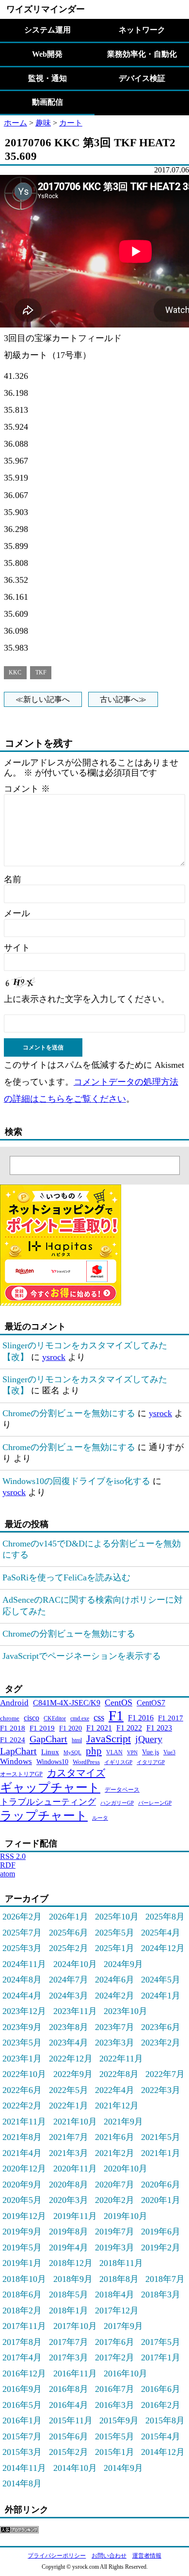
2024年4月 (22, 1996)
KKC (15, 673)
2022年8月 (119, 2074)
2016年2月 (161, 2405)
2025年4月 (161, 1933)
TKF (41, 673)
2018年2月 (22, 2311)
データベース (122, 1790)
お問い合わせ (109, 2556)
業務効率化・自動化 (142, 54)
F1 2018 (13, 1728)
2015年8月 (165, 2420)
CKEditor (55, 1718)
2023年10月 (126, 2011)
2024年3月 (69, 1996)
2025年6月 (69, 1933)
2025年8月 (165, 1917)
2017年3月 (69, 2357)
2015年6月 (69, 2436)
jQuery (149, 1739)
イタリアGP (151, 1762)
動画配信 (47, 102)
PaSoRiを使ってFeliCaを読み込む (66, 1577)
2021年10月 (75, 2122)
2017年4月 (22, 2357)
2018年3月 (161, 2295)
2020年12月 (24, 2169)
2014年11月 (24, 2468)
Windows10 (52, 1762)
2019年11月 (75, 2216)
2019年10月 (126, 2216)
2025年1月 (115, 1948)
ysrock (54, 1357)
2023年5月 (22, 2043)
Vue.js (150, 1752)
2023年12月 (24, 2011)
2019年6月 (161, 2232)
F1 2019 (42, 1728)
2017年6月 (115, 2342)
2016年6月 (161, 2389)
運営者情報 (147, 2556)
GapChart (48, 1739)
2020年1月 (161, 2200)
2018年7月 (165, 2279)
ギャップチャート (50, 1788)
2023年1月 (22, 2059)
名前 (13, 879)
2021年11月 (24, 2122)
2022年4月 (115, 2090)
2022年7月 (165, 2074)
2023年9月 (22, 2027)
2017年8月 (22, 2342)
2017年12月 (117, 2311)
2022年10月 (24, 2074)
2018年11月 (121, 2263)
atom (8, 1874)
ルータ (100, 1818)
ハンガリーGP (117, 1803)
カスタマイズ (76, 1773)
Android (14, 1703)
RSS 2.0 (13, 1856)
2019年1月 (22, 2263)
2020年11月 (75, 2169)
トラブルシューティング (48, 1802)
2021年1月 (161, 2153)
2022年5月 (69, 2090)
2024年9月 (123, 1964)
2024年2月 (115, 1996)
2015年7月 (22, 2436)
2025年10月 (117, 1917)
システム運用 (47, 30)
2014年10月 (75, 2468)
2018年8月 (119, 2279)
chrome (10, 1718)
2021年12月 (117, 2106)
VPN (132, 1753)
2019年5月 (22, 2248)
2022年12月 (71, 2059)
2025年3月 (22, 1948)
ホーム (16, 123)
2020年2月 (115, 2200)
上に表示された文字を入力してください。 (87, 999)
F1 (116, 1716)
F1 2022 (129, 1728)
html (77, 1740)
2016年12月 (24, 2373)
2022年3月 (161, 2090)
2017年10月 (75, 2326)
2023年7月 (115, 2027)
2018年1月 (69, 2311)
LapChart (18, 1751)
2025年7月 (22, 1933)
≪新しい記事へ (43, 699)
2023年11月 (75, 2011)
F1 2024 (13, 1740)
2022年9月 (73, 2074)
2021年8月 (22, 2137)
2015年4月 (161, 2436)
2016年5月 (22, 2405)
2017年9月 (123, 2326)
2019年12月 (24, 2216)
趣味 (43, 123)
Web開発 (47, 54)
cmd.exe (80, 1718)
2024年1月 (161, 1996)
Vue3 (169, 1752)
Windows (16, 1761)
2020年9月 (22, 2185)
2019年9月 (22, 2232)
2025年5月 (115, 1933)
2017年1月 (161, 2357)
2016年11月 (75, 2373)
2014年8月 (22, 2483)
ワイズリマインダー (46, 9)
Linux (50, 1752)
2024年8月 (22, 1980)
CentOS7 (151, 1703)
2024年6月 (115, 1980)
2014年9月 (123, 2468)
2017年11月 (24, 2326)
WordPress (86, 1762)
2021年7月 (69, 2137)
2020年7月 (115, 2185)
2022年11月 (121, 2059)
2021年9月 (123, 2122)
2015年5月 (115, 2436)
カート (71, 123)
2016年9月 (22, 2389)
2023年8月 (69, 2027)
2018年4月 (115, 2295)
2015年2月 (69, 2452)
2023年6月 (161, 2027)
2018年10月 (24, 2279)
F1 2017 (171, 1718)
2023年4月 (69, 2043)
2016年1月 (22, 2420)
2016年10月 (126, 2373)
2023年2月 (161, 2043)
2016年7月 (115, 2389)
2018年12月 (71, 2263)
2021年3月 (69, 2153)
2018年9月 (73, 2279)
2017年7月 (69, 2342)
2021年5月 (161, 2137)
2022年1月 (69, 2106)
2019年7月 (115, 2232)
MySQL (72, 1752)
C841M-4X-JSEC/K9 (67, 1703)
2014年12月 (163, 2452)
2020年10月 (126, 2169)
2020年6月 (161, 2185)
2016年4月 (69, 2405)
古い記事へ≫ (123, 699)
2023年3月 (115, 2043)
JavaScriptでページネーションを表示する (82, 1656)
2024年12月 (163, 1948)
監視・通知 (47, 78)
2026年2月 (22, 1917)
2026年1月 (69, 1917)
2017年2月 (115, 2357)
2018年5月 (69, 2295)
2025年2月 (69, 1948)
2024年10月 (75, 1964)
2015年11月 (71, 2420)
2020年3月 (69, 2200)
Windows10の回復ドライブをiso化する (76, 1481)
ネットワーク (142, 30)
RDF (8, 1865)
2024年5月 (161, 1980)
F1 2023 (159, 1728)
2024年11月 (24, 1964)
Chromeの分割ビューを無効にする (69, 1413)
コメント (27, 789)
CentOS (118, 1702)
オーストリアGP (21, 1774)
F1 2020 (71, 1728)
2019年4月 (69, 2248)
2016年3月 (115, 2405)
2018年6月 (22, 2295)
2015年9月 (119, 2420)
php (94, 1751)
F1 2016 (141, 1718)
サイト (17, 948)
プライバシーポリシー (57, 2556)
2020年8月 (69, 2185)
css (99, 1717)
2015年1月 (115, 2452)
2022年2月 (22, 2106)
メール (17, 913)
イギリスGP (118, 1762)
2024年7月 (69, 1980)
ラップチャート (44, 1816)
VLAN (114, 1752)
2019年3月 (115, 2248)
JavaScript (109, 1739)
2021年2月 (115, 2153)
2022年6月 (22, 2090)
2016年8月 (69, 2389)
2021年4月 (22, 2153)
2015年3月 (22, 2452)
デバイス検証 (142, 78)
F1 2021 (99, 1728)
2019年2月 (161, 2248)
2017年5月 (161, 2342)
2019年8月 (69, 2232)
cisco (31, 1718)
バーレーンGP (155, 1803)
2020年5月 (22, 2200)
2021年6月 (115, 2137)
